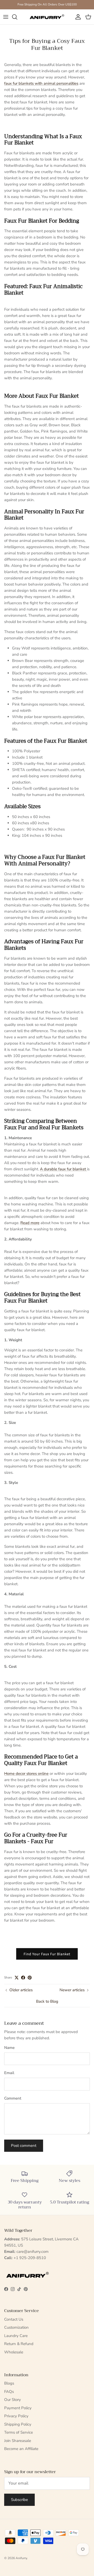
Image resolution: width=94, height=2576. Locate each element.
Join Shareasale (18, 2441)
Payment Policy (18, 2408)
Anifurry (21, 2558)
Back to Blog (47, 2001)
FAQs (9, 2392)
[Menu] (6, 17)
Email (9, 2073)
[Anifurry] (47, 17)
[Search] (17, 17)
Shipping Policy (18, 2424)
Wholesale (14, 2352)
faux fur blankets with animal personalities (41, 83)
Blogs (9, 2383)
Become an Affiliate (21, 2449)
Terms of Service (19, 2432)
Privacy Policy (16, 2416)
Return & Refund (19, 2344)
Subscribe (19, 2500)
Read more (30, 1223)
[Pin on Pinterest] (30, 1978)
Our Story (13, 2400)
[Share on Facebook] (23, 1978)
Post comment (24, 2146)
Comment (13, 2098)
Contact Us (14, 2319)
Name (9, 2048)
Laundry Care (16, 2336)
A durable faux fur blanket (63, 1169)
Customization (16, 2327)
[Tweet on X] (17, 1978)
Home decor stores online (26, 1774)
